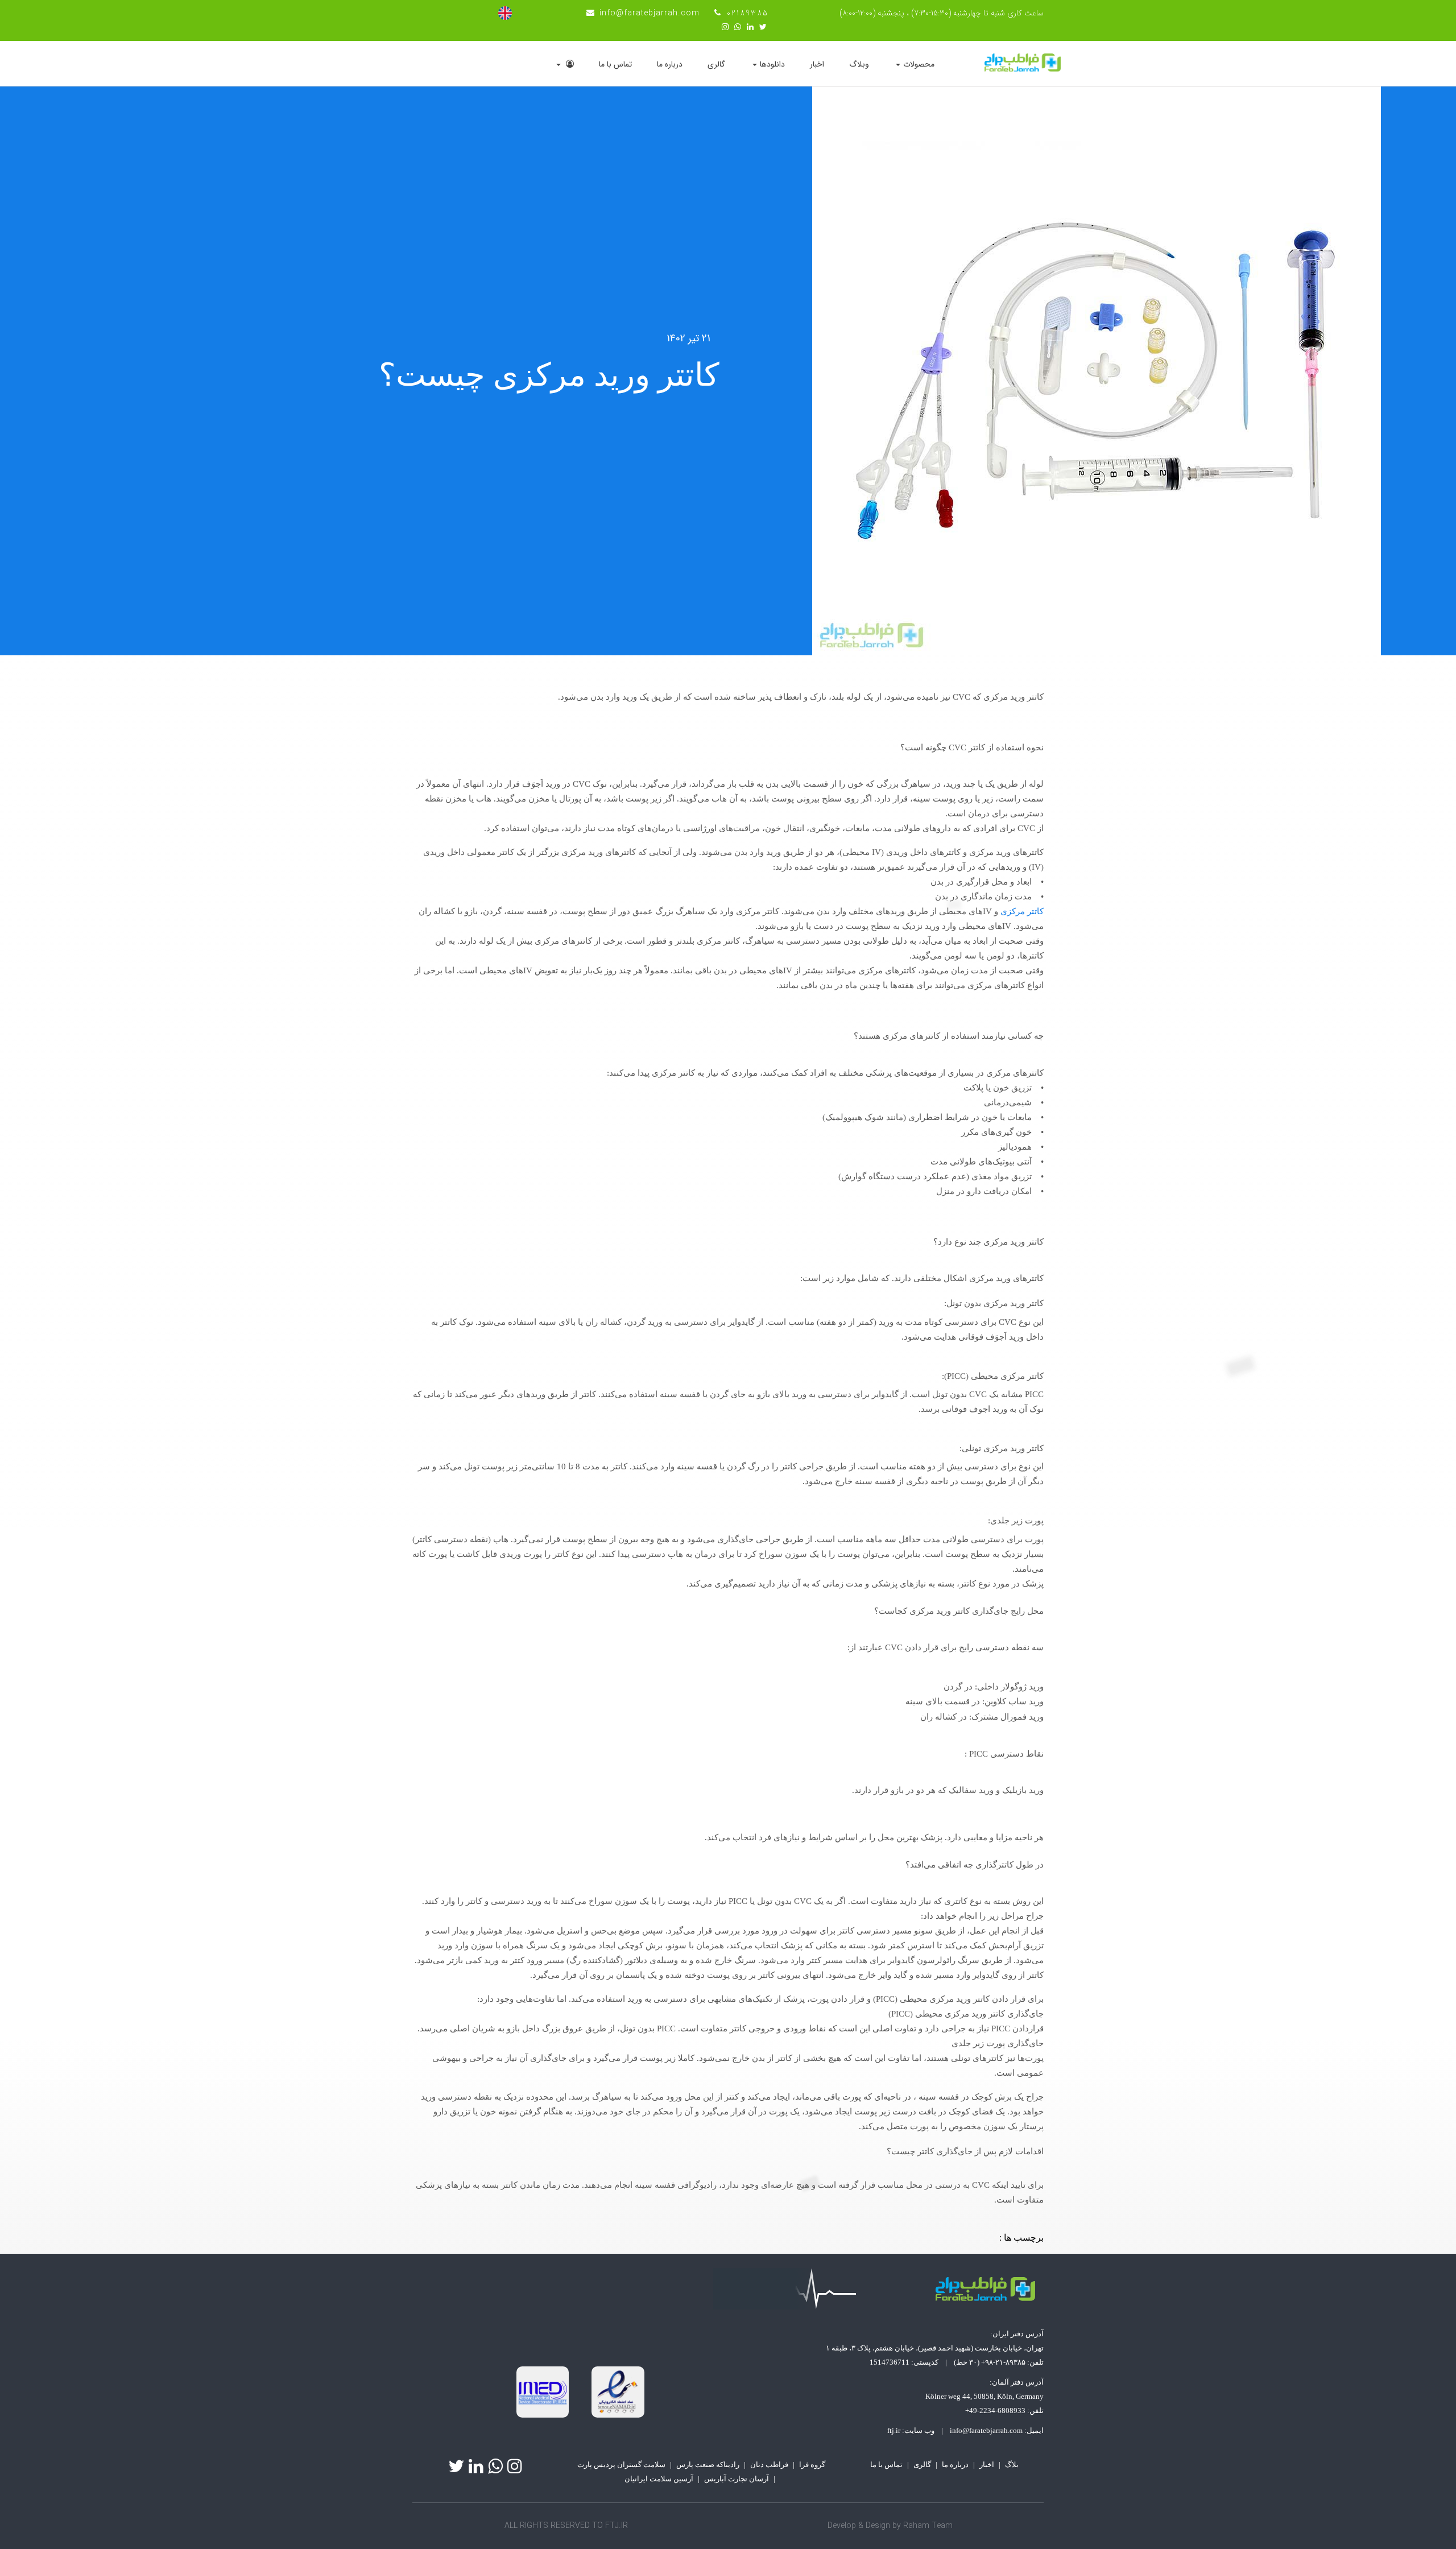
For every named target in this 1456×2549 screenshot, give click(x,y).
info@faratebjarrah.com (650, 13)
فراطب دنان (769, 2465)
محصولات (919, 64)
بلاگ (1012, 2465)
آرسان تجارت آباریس (737, 2479)
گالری (716, 64)
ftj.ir (894, 2430)
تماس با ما (615, 64)
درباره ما (670, 64)
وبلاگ (859, 64)
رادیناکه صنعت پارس (708, 2465)
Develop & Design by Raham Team (890, 2526)
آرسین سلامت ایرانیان (659, 2479)
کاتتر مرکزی (1022, 911)
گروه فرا (812, 2465)
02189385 (748, 13)
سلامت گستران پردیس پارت (621, 2465)
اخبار (817, 64)
